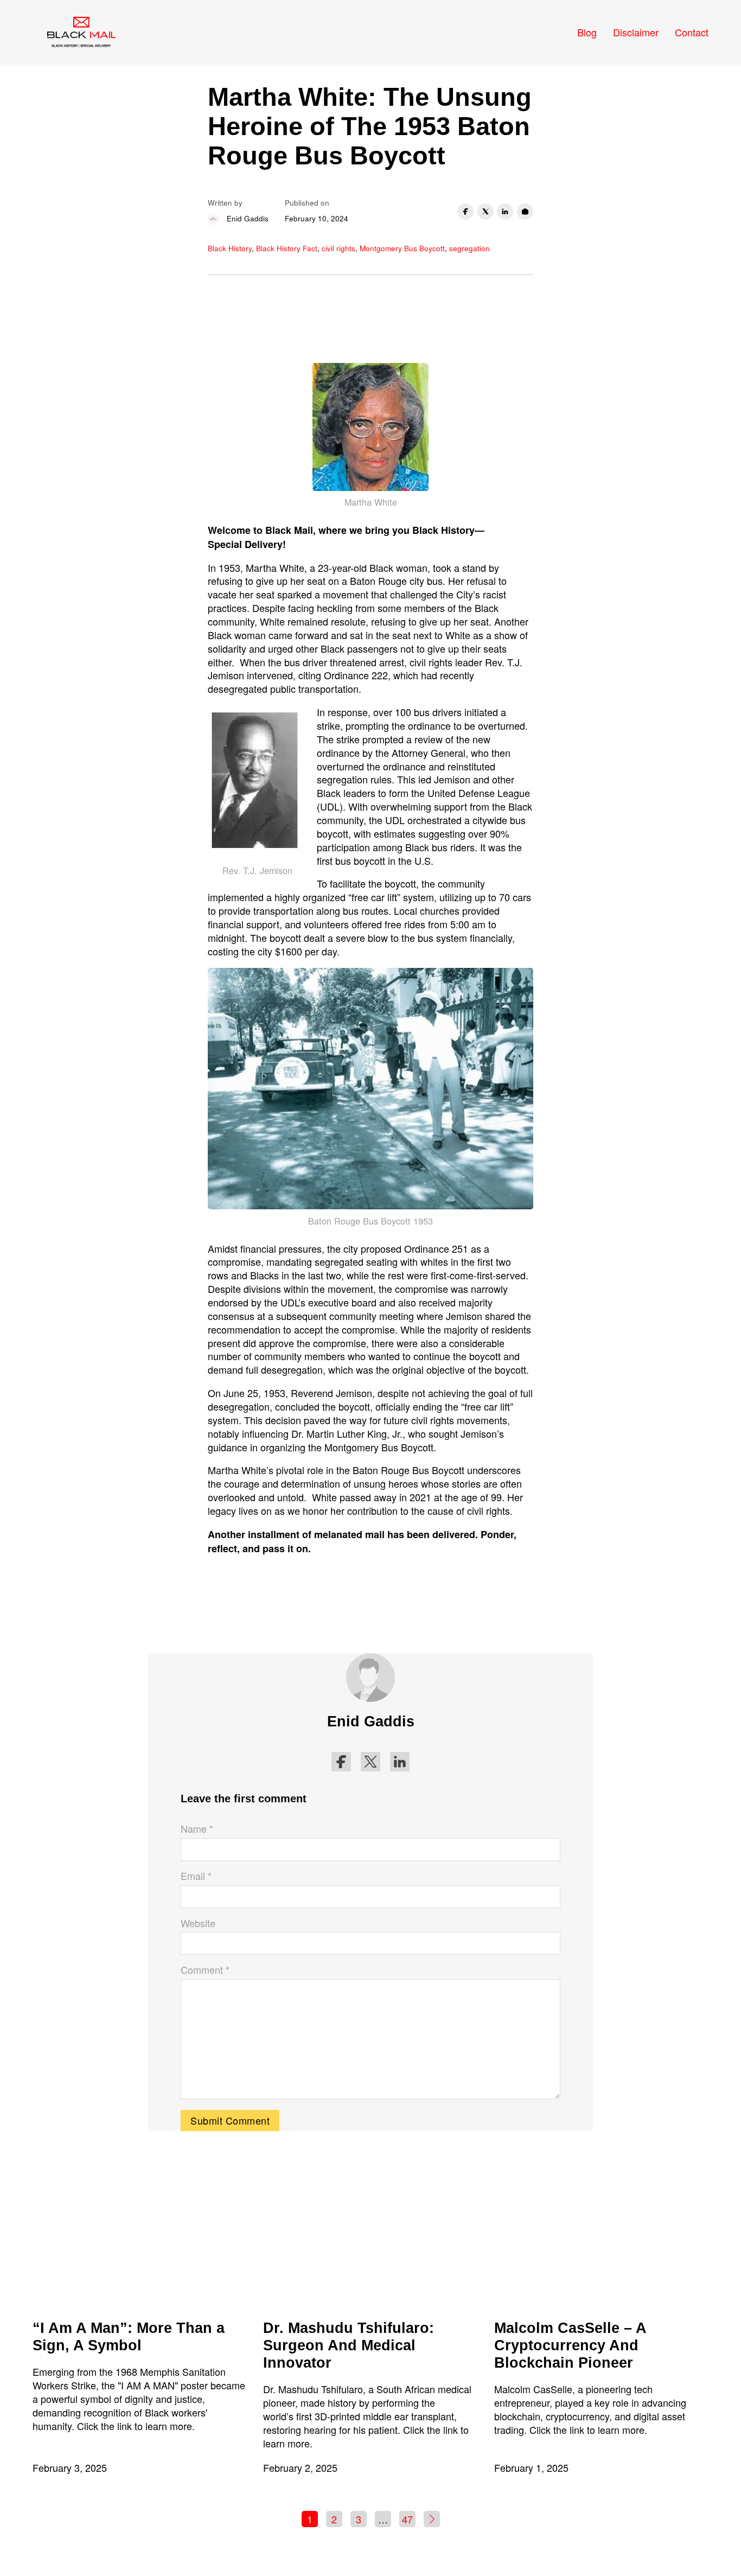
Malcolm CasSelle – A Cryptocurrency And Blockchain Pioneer (570, 2345)
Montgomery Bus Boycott (402, 248)
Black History (230, 248)
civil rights (338, 248)
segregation (469, 248)
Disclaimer (636, 32)
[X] (486, 212)
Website (198, 1923)
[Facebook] (465, 212)
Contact (692, 32)
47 (407, 2519)
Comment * (205, 1970)
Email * (196, 1876)
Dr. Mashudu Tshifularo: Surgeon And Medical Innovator (349, 2345)
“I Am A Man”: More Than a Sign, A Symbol (129, 2337)
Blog (587, 32)
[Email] (525, 212)
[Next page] (432, 2519)
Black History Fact (287, 248)
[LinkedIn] (505, 212)
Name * (197, 1829)
